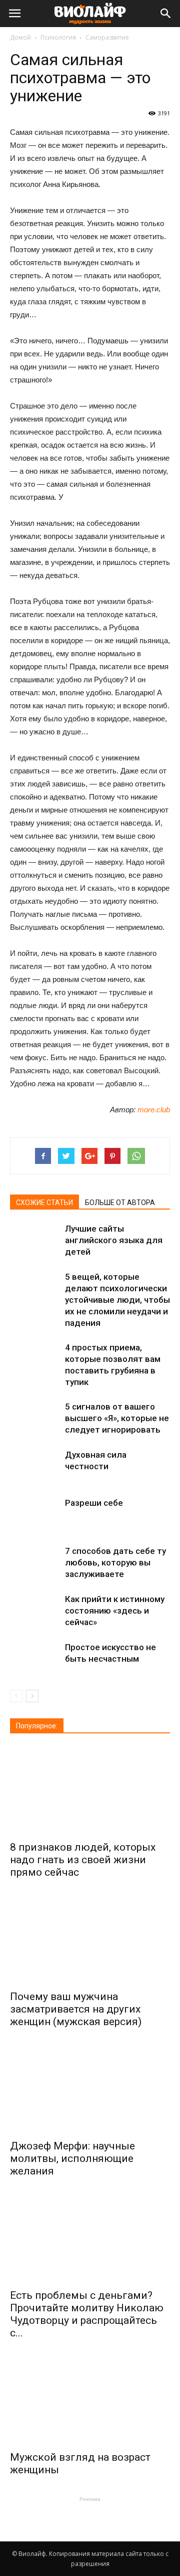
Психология (58, 37)
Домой (20, 37)
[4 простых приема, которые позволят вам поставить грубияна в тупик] (35, 1359)
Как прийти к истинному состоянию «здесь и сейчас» (115, 1611)
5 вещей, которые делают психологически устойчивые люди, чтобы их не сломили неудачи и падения (117, 1300)
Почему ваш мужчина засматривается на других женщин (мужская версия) (76, 2009)
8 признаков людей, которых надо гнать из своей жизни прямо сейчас (83, 1860)
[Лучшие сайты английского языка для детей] (35, 1240)
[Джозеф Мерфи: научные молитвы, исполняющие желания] (90, 2089)
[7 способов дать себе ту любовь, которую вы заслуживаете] (35, 1563)
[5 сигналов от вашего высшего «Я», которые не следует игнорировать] (35, 1418)
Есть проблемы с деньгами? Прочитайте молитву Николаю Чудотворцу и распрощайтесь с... (87, 2314)
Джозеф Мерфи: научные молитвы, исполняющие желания (72, 2158)
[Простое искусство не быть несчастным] (35, 1659)
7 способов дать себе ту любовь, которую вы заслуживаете (115, 1562)
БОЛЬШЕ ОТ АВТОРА (120, 1203)
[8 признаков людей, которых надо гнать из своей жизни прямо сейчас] (90, 1791)
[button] (166, 14)
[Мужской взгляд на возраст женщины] (90, 2401)
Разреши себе (94, 1503)
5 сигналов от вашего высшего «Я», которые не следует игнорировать (117, 1418)
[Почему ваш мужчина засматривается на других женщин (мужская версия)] (90, 1940)
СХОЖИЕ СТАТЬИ (44, 1203)
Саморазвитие (107, 37)
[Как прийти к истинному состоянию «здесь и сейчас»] (35, 1611)
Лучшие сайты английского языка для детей (114, 1240)
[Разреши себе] (35, 1515)
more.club (154, 1110)
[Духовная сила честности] (35, 1466)
